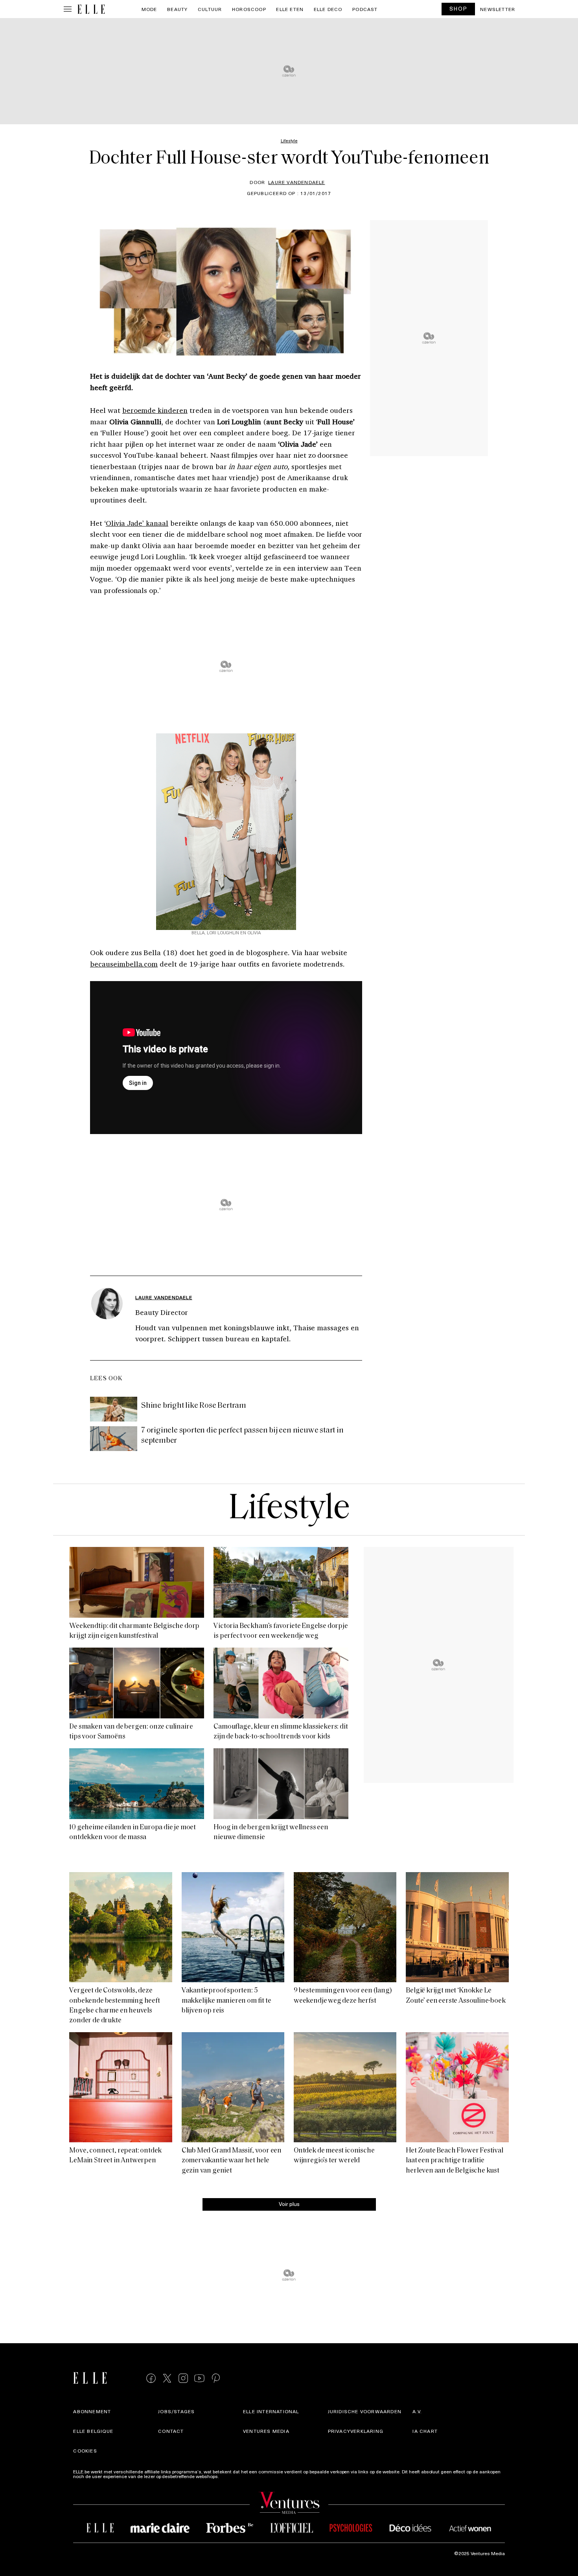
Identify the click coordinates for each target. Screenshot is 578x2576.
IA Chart (425, 2431)
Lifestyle (289, 1509)
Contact (171, 2431)
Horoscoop (249, 9)
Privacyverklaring (356, 2431)
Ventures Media (266, 2431)
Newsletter (498, 9)
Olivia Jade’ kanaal (137, 523)
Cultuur (210, 9)
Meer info (230, 2476)
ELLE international (271, 2412)
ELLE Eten (290, 9)
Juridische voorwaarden (365, 2412)
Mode (149, 9)
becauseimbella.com (124, 964)
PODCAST (365, 9)
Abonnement (92, 2412)
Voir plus (289, 2203)
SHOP (458, 8)
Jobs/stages (176, 2412)
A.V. (417, 2412)
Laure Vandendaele (296, 182)
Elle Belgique (93, 2431)
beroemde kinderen (155, 410)
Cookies (85, 2451)
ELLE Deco (328, 9)
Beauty (177, 9)
